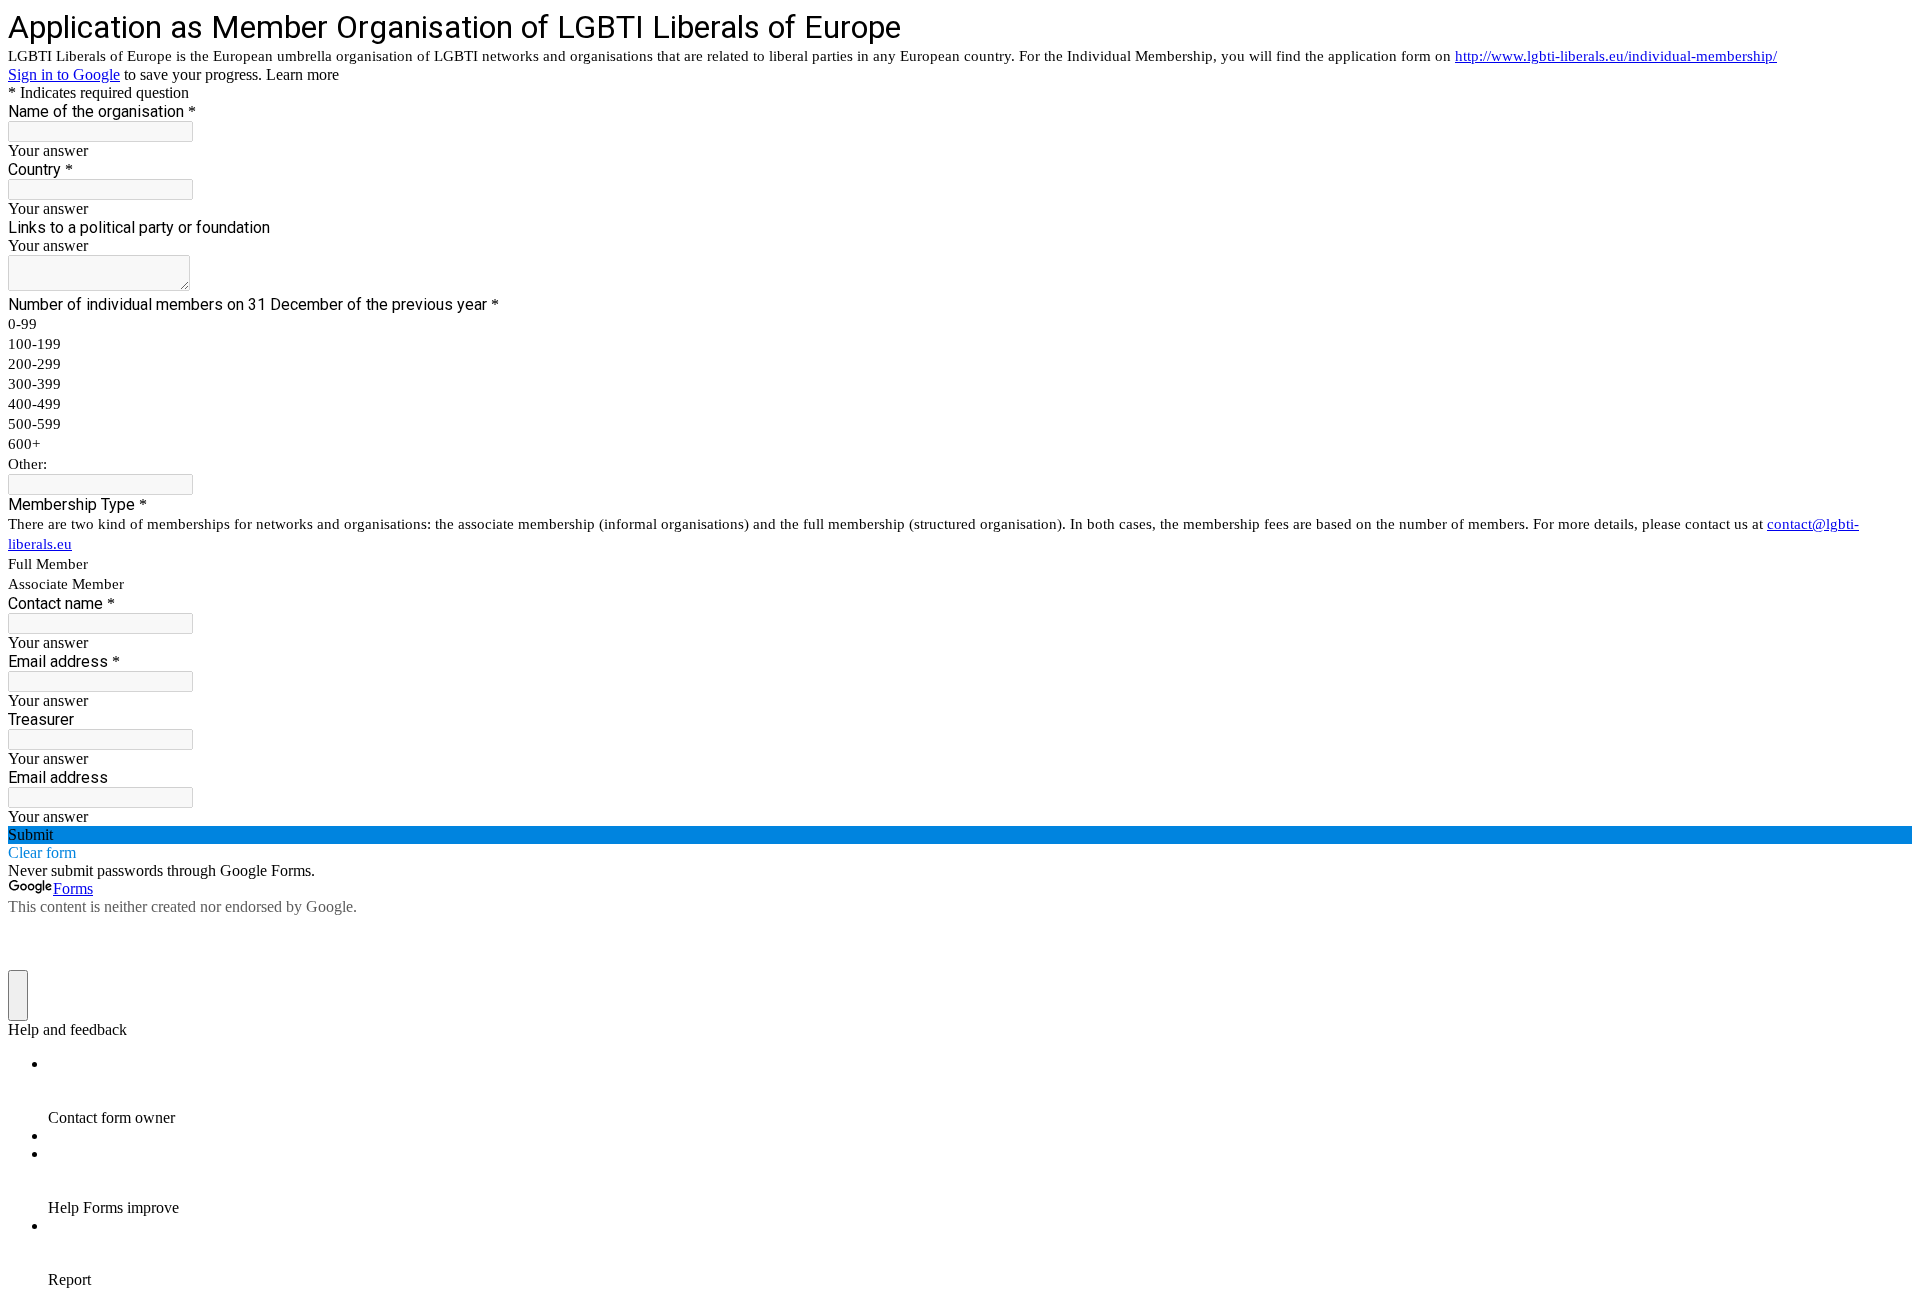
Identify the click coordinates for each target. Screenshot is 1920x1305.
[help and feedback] (18, 995)
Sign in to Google (64, 74)
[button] (960, 835)
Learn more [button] (302, 74)
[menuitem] (980, 1091)
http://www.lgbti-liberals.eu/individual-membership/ (1616, 56)
